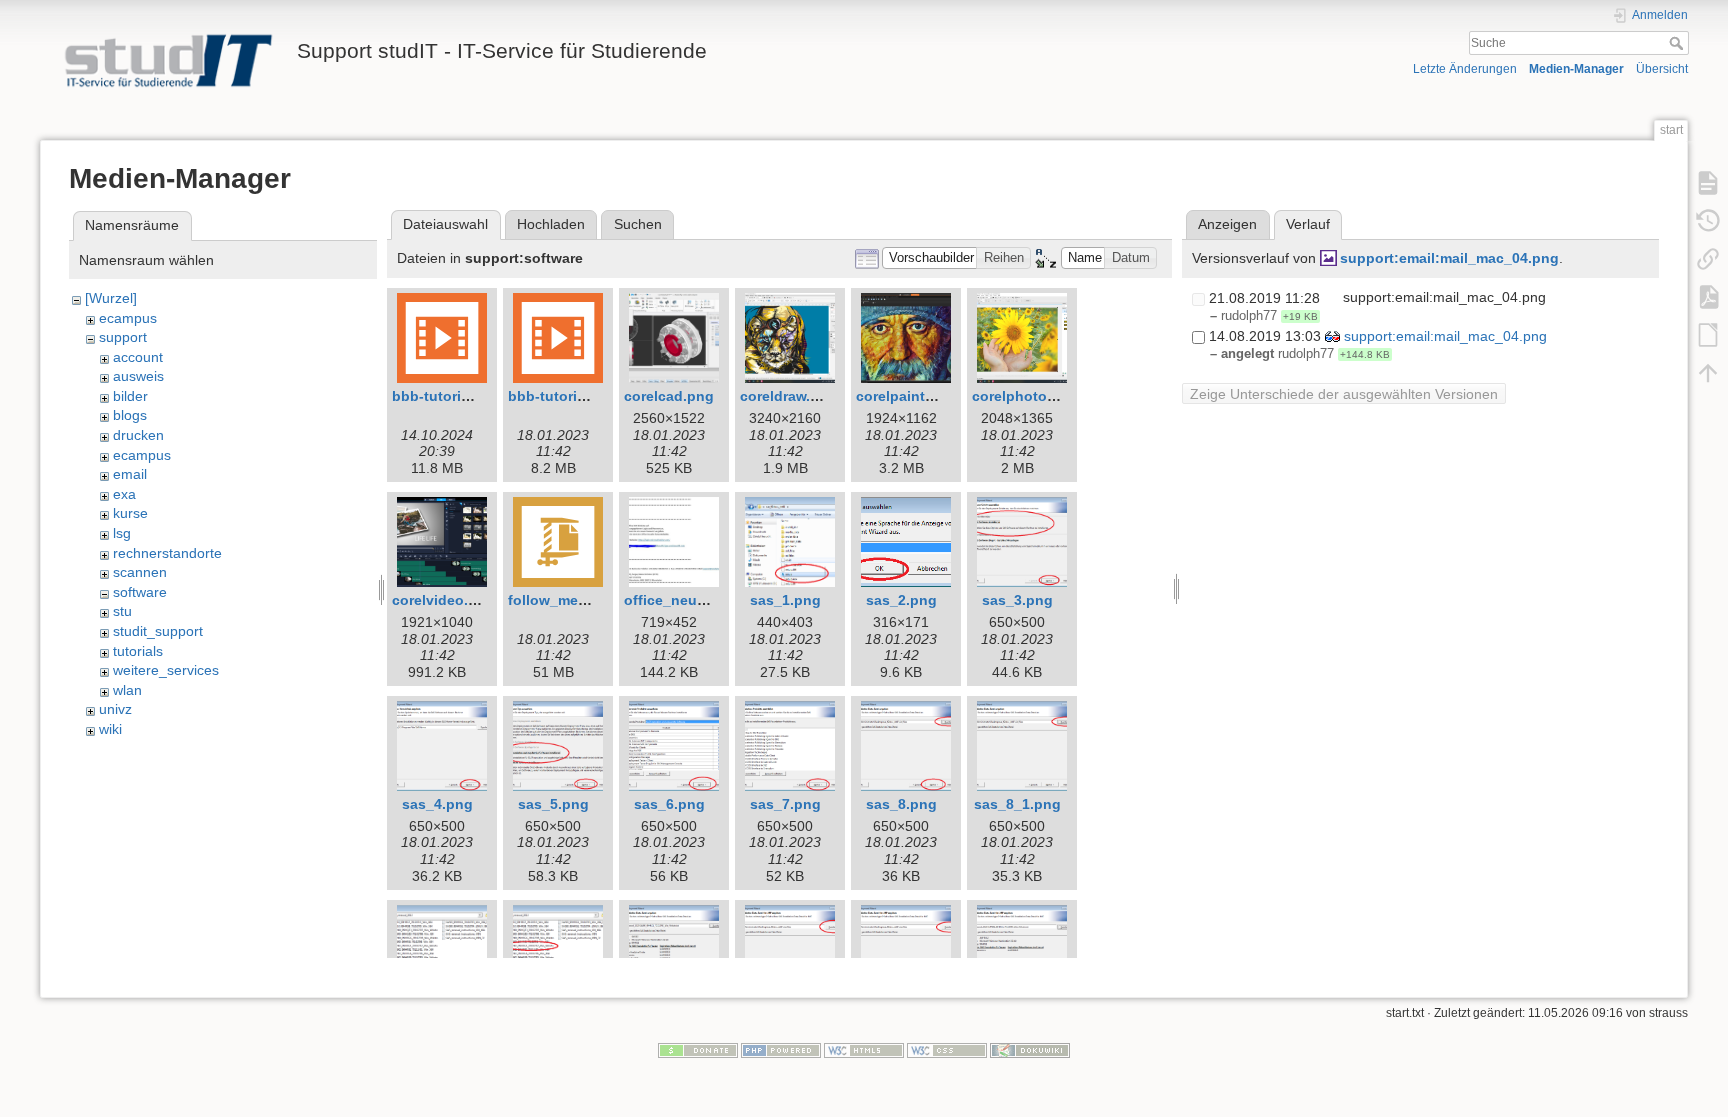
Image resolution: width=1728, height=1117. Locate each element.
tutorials (138, 651)
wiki (110, 729)
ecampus (128, 318)
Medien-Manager (1576, 69)
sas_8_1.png (1017, 804)
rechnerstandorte (167, 553)
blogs (130, 415)
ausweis (138, 376)
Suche (1678, 43)
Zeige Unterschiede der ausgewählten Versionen (1344, 394)
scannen (140, 572)
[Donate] (698, 1050)
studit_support (158, 631)
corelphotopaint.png (1042, 396)
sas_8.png (901, 804)
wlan (127, 690)
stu (122, 611)
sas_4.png (437, 804)
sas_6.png (669, 804)
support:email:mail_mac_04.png (1449, 258)
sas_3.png (1017, 600)
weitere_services (166, 670)
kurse (130, 513)
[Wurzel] (111, 298)
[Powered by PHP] (781, 1050)
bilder (130, 396)
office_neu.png (676, 600)
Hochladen (551, 224)
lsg (122, 533)
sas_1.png (785, 600)
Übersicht (1662, 69)
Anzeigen (1227, 224)
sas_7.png (785, 804)
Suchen (638, 224)
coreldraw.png (788, 396)
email (130, 474)
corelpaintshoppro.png (935, 396)
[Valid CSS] (947, 1050)
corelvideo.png (443, 600)
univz (115, 709)
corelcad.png (669, 396)
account (138, 357)
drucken (138, 435)
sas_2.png (901, 600)
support (123, 337)
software (140, 592)
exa (124, 494)
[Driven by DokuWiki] (1030, 1050)
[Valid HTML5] (864, 1050)
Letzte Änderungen (1465, 69)
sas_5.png (553, 804)
